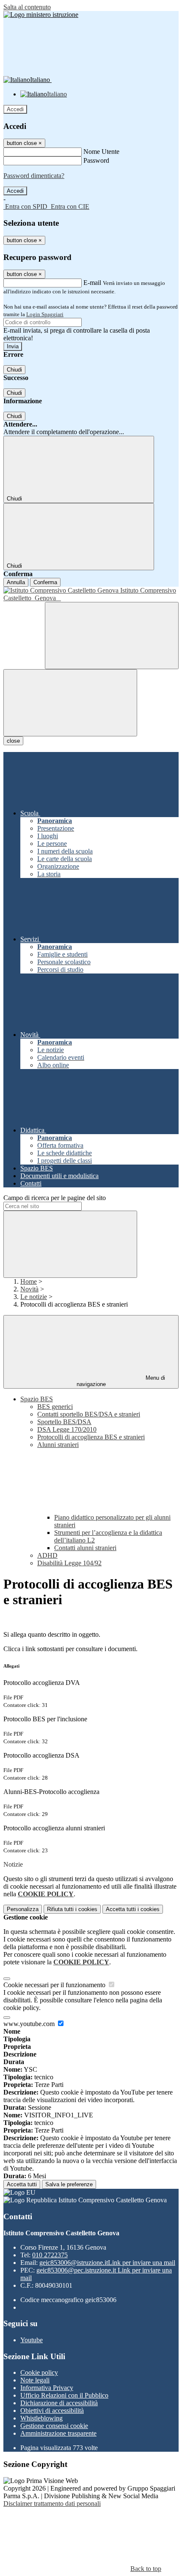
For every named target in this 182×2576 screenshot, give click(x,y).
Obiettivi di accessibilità (52, 2411)
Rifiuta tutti (72, 1909)
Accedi (15, 109)
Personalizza (23, 1909)
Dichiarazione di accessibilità (59, 2403)
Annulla (16, 582)
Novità (29, 1289)
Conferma (45, 582)
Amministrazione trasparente (58, 2433)
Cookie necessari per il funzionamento (55, 1985)
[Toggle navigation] (70, 703)
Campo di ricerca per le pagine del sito (55, 1198)
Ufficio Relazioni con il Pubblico (64, 2395)
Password (96, 160)
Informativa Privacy (47, 2388)
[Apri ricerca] (112, 636)
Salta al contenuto (27, 7)
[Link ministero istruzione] (41, 15)
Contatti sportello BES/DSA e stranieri (89, 1414)
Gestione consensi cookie (54, 2426)
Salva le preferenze (69, 2184)
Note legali (35, 2380)
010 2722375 (50, 2255)
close (13, 741)
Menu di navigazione (121, 1381)
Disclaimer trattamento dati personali (52, 2504)
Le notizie (34, 1297)
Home (29, 1281)
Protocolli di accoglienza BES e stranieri (91, 1437)
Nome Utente (101, 152)
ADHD (47, 1555)
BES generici (55, 1407)
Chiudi (14, 370)
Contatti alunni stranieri (85, 1548)
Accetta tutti (133, 1909)
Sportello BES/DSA (64, 1422)
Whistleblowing (41, 2418)
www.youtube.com (30, 2024)
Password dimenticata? (34, 176)
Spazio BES (37, 1399)
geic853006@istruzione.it (107, 2263)
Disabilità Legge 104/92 (69, 1563)
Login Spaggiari (45, 314)
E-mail (92, 283)
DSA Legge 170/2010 (67, 1429)
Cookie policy (39, 2372)
